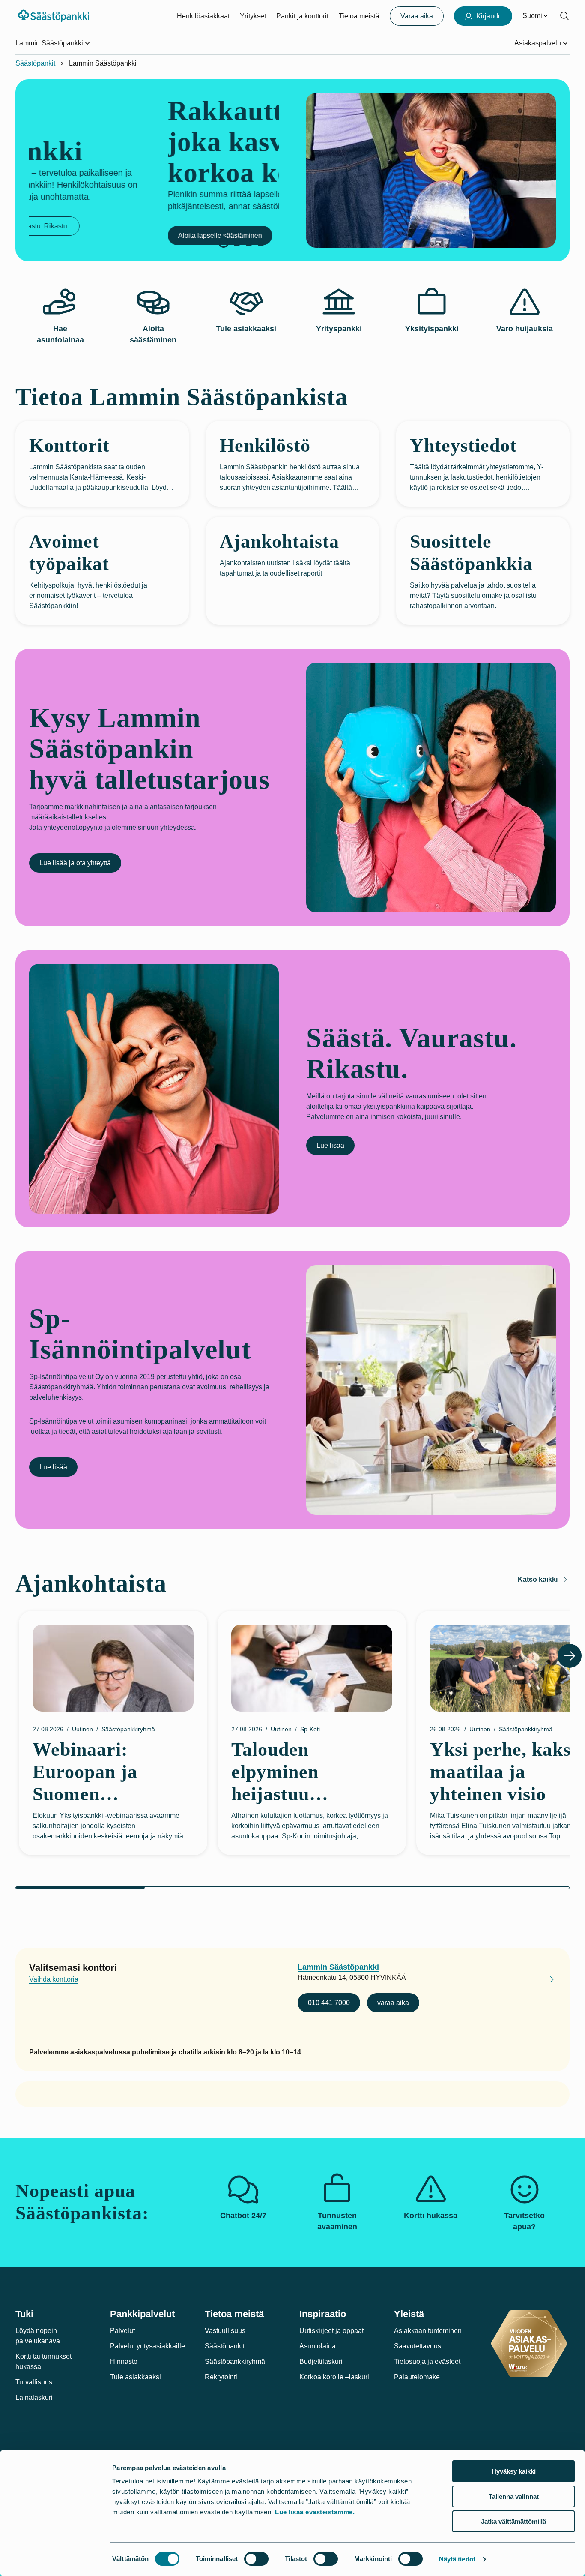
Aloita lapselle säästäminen (81, 235)
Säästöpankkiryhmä (235, 2362)
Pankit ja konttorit (302, 16)
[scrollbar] (292, 1888)
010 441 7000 (329, 2003)
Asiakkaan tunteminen (428, 2331)
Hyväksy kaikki (514, 2471)
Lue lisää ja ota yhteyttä (75, 863)
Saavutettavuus (418, 2346)
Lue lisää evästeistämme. (315, 2512)
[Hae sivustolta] (564, 16)
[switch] (256, 2559)
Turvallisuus (34, 2382)
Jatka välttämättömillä (513, 2521)
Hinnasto (124, 2362)
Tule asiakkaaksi (136, 2377)
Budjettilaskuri (321, 2362)
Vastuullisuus (225, 2331)
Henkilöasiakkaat (203, 16)
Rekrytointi (221, 2377)
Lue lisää (330, 1145)
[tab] (237, 242)
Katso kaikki (538, 1579)
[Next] (570, 1656)
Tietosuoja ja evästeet (427, 2362)
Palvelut (122, 2331)
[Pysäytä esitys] (224, 242)
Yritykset (253, 16)
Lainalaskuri (34, 2398)
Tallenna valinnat (514, 2497)
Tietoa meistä (359, 16)
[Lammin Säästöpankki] (545, 1981)
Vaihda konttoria (54, 1979)
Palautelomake (417, 2377)
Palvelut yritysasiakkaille (148, 2346)
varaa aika (393, 2003)
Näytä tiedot (457, 2559)
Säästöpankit (35, 63)
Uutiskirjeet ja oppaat (331, 2331)
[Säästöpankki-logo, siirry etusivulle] (55, 16)
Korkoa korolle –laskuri (334, 2377)
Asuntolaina (318, 2346)
